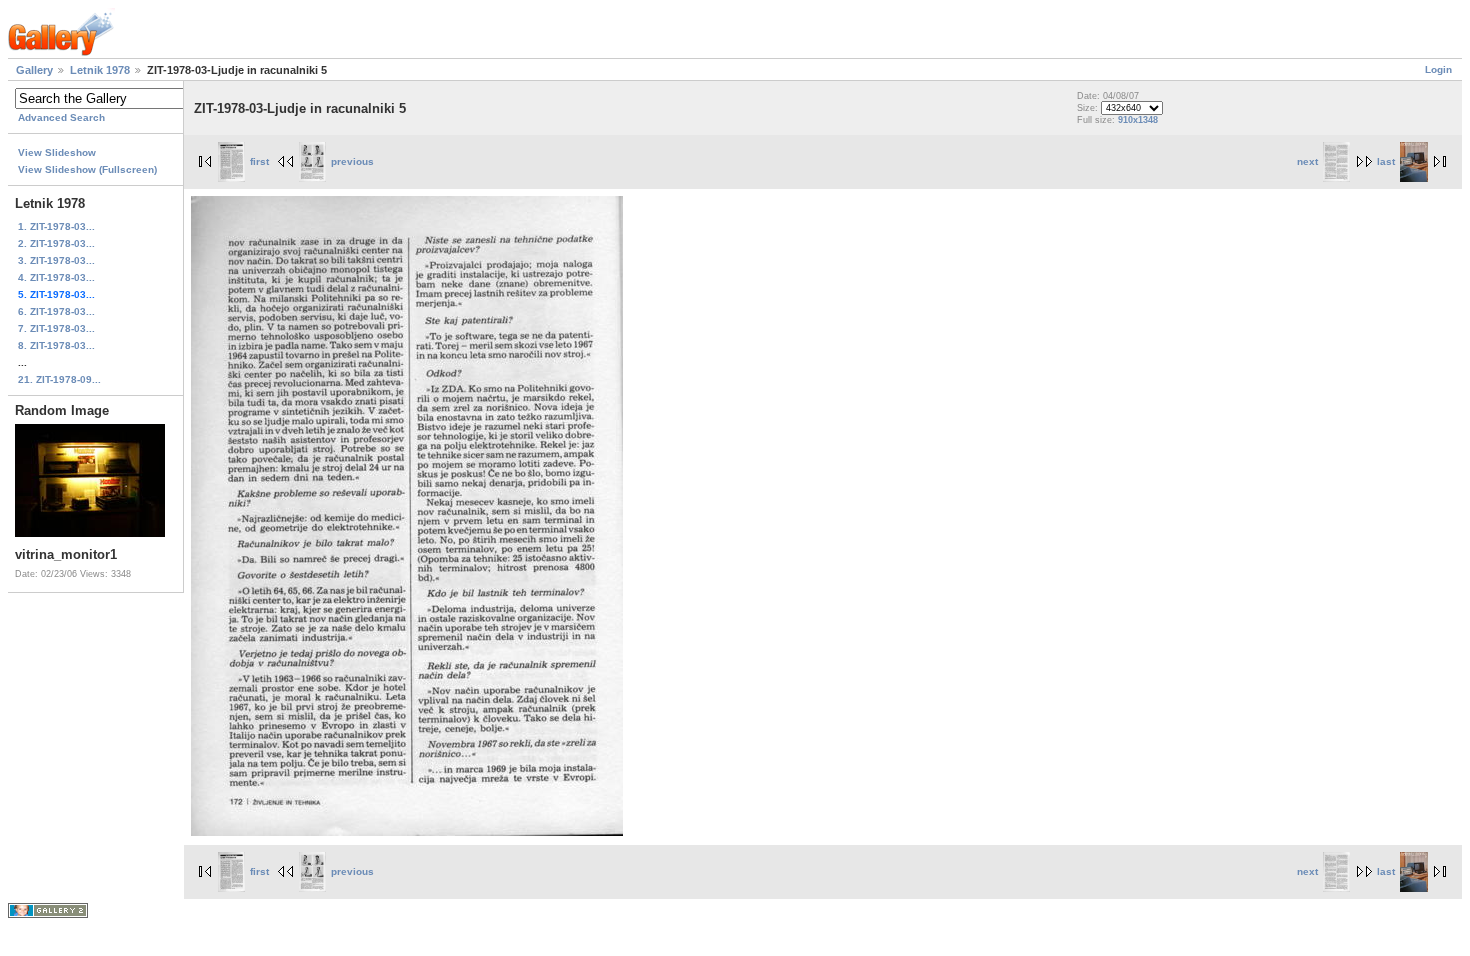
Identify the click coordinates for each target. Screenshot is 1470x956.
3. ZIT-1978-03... (56, 260)
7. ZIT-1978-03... (56, 328)
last (1386, 161)
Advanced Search (61, 117)
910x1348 (1138, 120)
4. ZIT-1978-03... (56, 277)
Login (1438, 69)
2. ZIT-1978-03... (56, 243)
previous (352, 161)
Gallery (34, 70)
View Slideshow (57, 152)
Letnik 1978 (100, 70)
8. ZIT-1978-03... (56, 345)
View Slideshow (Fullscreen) (87, 169)
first (259, 161)
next (1307, 161)
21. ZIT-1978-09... (59, 379)
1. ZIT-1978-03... (56, 226)
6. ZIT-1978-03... (56, 311)
